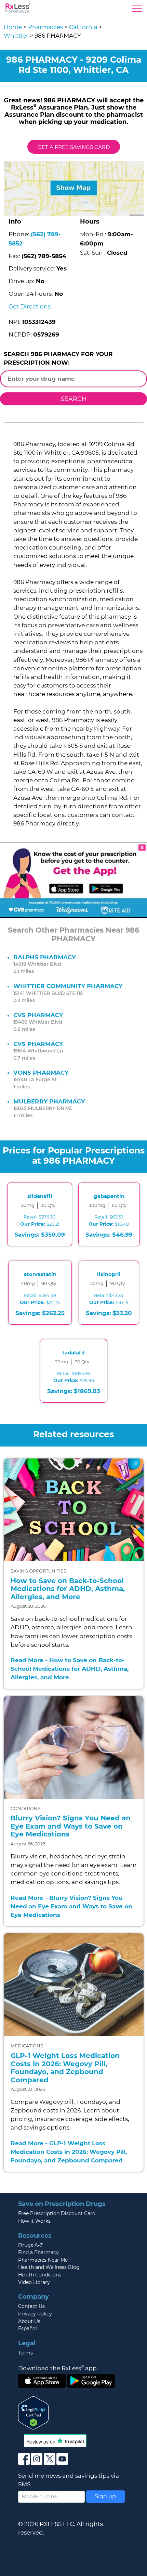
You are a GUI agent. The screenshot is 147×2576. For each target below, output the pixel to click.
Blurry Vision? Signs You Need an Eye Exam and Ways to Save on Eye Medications (71, 1826)
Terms (25, 2353)
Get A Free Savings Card (74, 147)
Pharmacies (45, 27)
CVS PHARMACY (38, 1015)
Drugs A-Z (30, 2245)
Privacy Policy (35, 2314)
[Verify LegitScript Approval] (34, 2412)
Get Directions (30, 306)
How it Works (34, 2221)
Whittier (16, 36)
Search (74, 399)
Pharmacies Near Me (43, 2260)
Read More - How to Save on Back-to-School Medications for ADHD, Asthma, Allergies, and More (70, 1669)
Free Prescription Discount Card (57, 2213)
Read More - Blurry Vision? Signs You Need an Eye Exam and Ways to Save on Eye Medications (71, 1906)
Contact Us (31, 2306)
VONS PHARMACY (41, 1073)
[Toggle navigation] (137, 10)
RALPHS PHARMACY (44, 957)
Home (13, 27)
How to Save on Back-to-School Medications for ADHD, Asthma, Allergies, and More (68, 1589)
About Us (29, 2321)
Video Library (34, 2282)
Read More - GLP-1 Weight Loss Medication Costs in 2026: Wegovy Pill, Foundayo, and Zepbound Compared (69, 2152)
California (83, 27)
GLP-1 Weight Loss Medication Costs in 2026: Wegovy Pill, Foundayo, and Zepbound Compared (65, 2068)
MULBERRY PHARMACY (49, 1101)
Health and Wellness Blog (49, 2267)
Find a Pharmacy (38, 2252)
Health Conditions (40, 2275)
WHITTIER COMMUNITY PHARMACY (68, 986)
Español (28, 2328)
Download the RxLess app (57, 2368)
